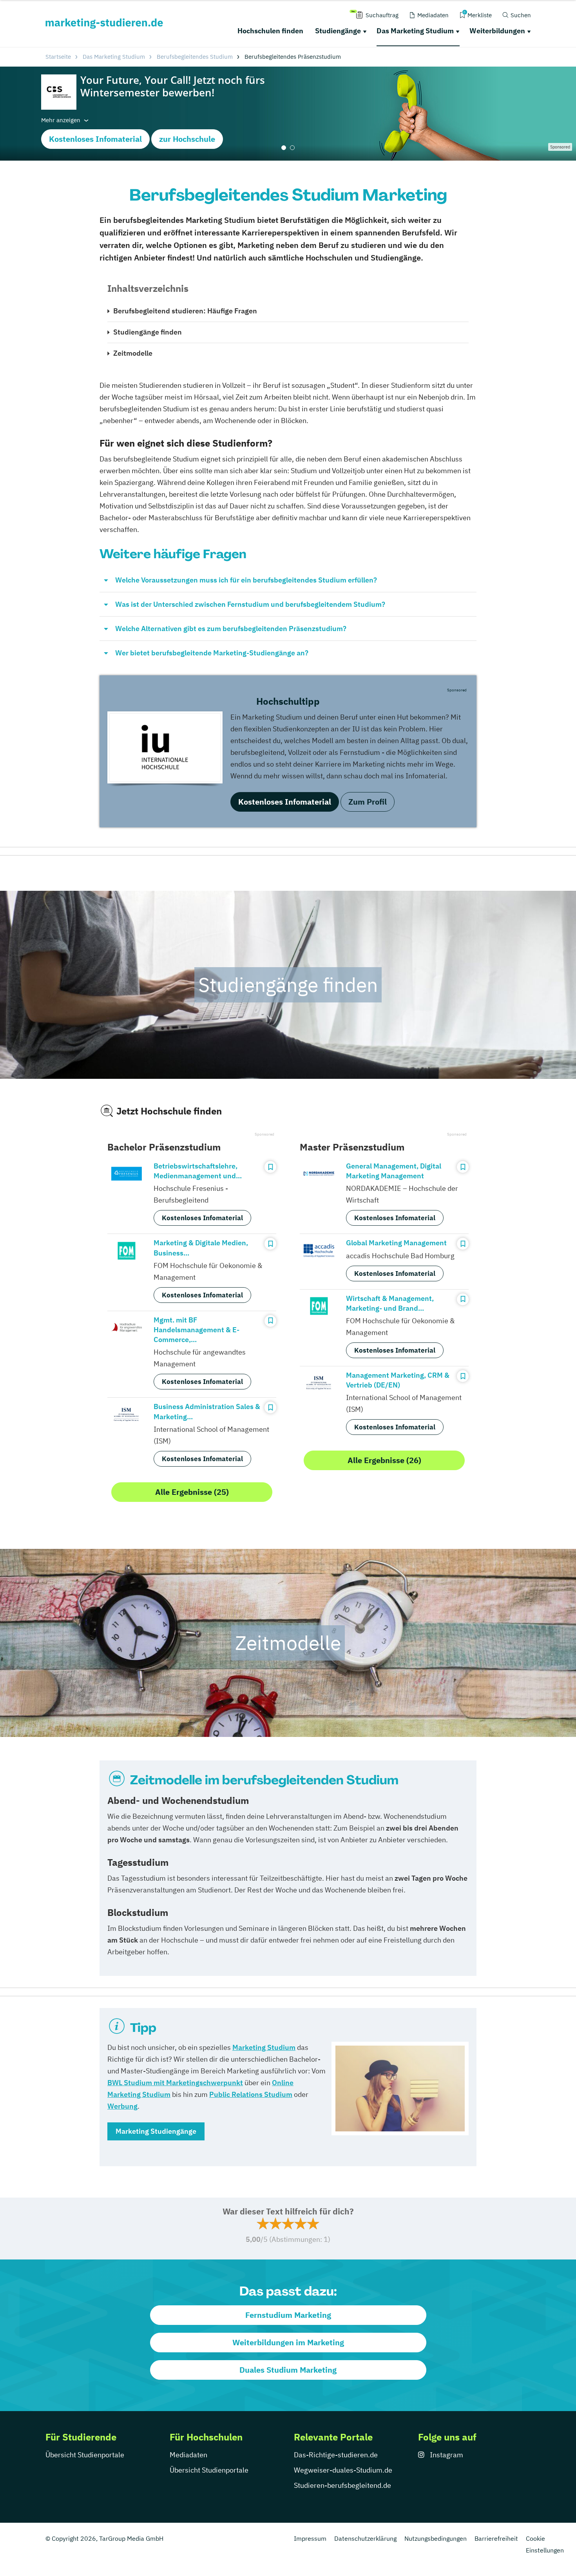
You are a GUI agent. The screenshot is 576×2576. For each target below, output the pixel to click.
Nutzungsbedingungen (436, 2538)
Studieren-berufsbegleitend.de (342, 2485)
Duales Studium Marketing (288, 2370)
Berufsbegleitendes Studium (195, 57)
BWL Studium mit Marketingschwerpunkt (175, 2083)
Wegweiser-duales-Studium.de (343, 2470)
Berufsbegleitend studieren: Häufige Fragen (185, 311)
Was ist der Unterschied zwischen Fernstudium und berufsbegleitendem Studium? (250, 604)
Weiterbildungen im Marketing (288, 2342)
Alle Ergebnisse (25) (192, 1492)
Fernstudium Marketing (288, 2315)
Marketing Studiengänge (156, 2131)
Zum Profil (368, 802)
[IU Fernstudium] (165, 747)
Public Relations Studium (251, 2094)
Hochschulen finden (270, 31)
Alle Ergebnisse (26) (384, 1460)
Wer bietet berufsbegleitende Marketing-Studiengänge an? (212, 653)
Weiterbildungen (497, 31)
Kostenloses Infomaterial (95, 139)
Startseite (58, 57)
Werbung (122, 2106)
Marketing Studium (264, 2047)
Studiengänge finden (148, 332)
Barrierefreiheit (496, 2538)
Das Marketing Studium (415, 31)
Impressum (310, 2538)
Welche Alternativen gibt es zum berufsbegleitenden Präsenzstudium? (231, 629)
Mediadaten (188, 2455)
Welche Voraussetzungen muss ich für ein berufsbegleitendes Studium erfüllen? (246, 580)
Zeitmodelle (133, 353)
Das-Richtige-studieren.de (336, 2455)
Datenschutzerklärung (365, 2538)
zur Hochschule (187, 139)
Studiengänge (338, 31)
